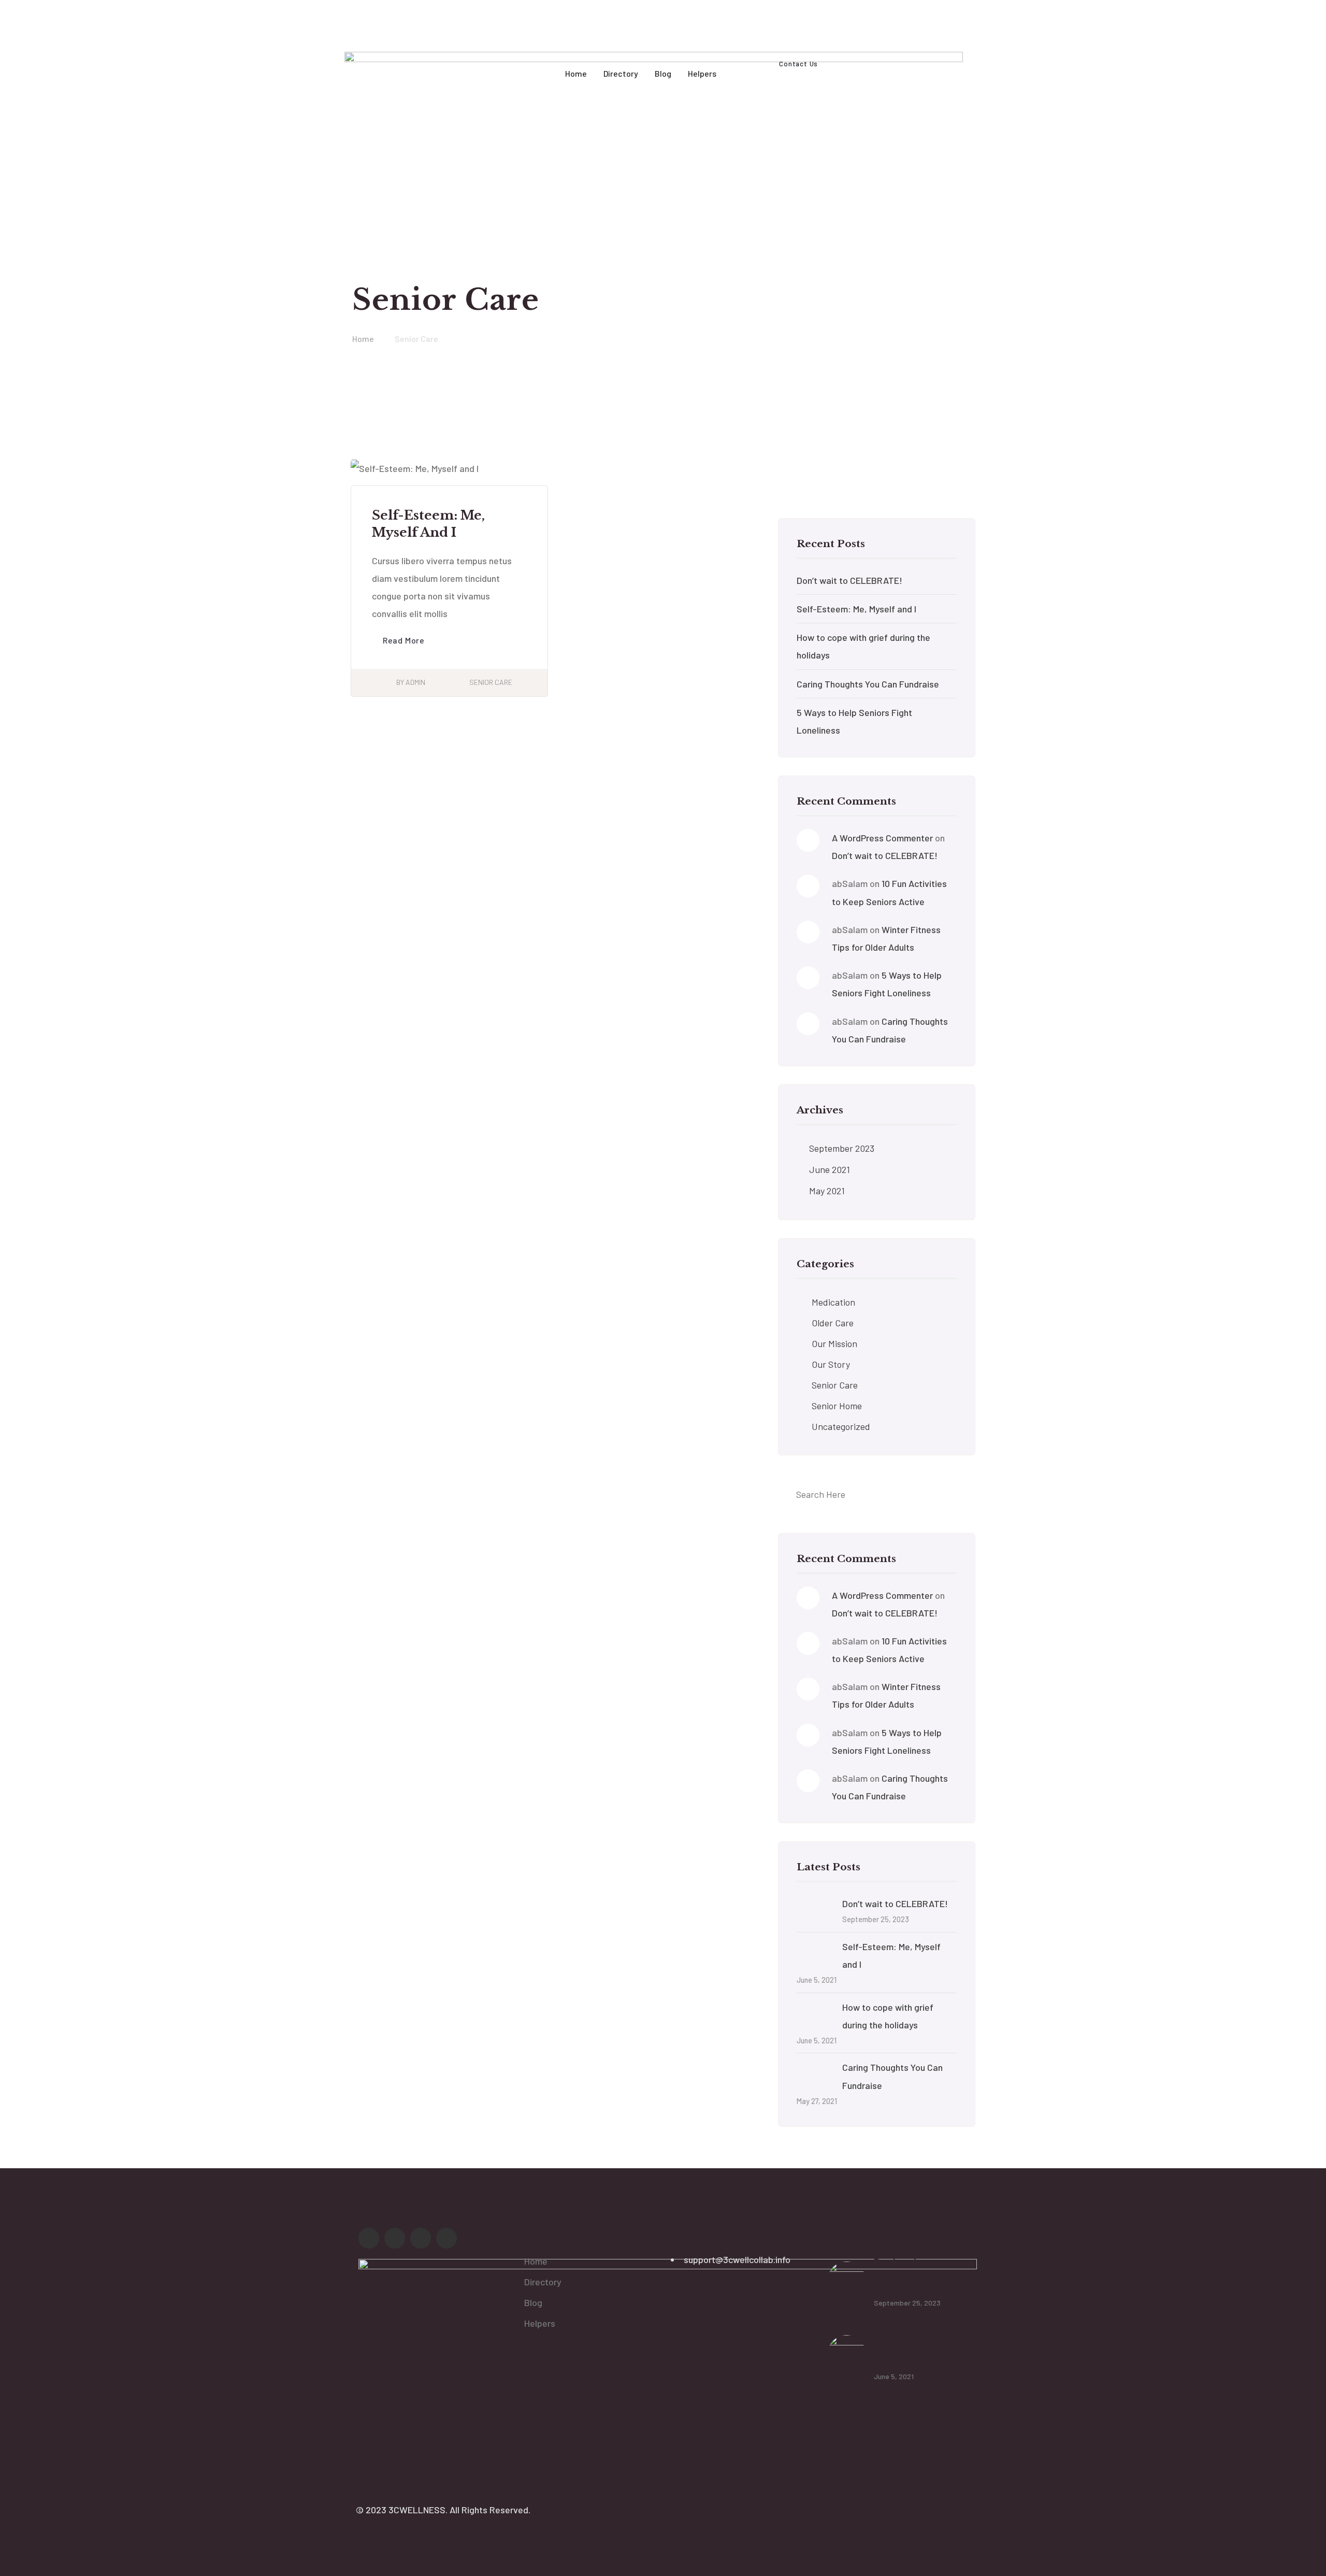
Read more (404, 640)
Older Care (833, 1323)
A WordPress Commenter (882, 838)
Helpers (540, 2323)
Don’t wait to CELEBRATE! (849, 580)
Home (536, 2261)
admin (415, 682)
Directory (543, 2282)
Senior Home (837, 1406)
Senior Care (491, 682)
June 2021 (830, 1169)
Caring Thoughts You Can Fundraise (868, 684)
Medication (833, 1302)
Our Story (831, 1364)
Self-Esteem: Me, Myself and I (856, 609)
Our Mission (834, 1343)
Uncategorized (841, 1426)
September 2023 (842, 1148)
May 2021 (827, 1191)
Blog (533, 2302)
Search (949, 479)
